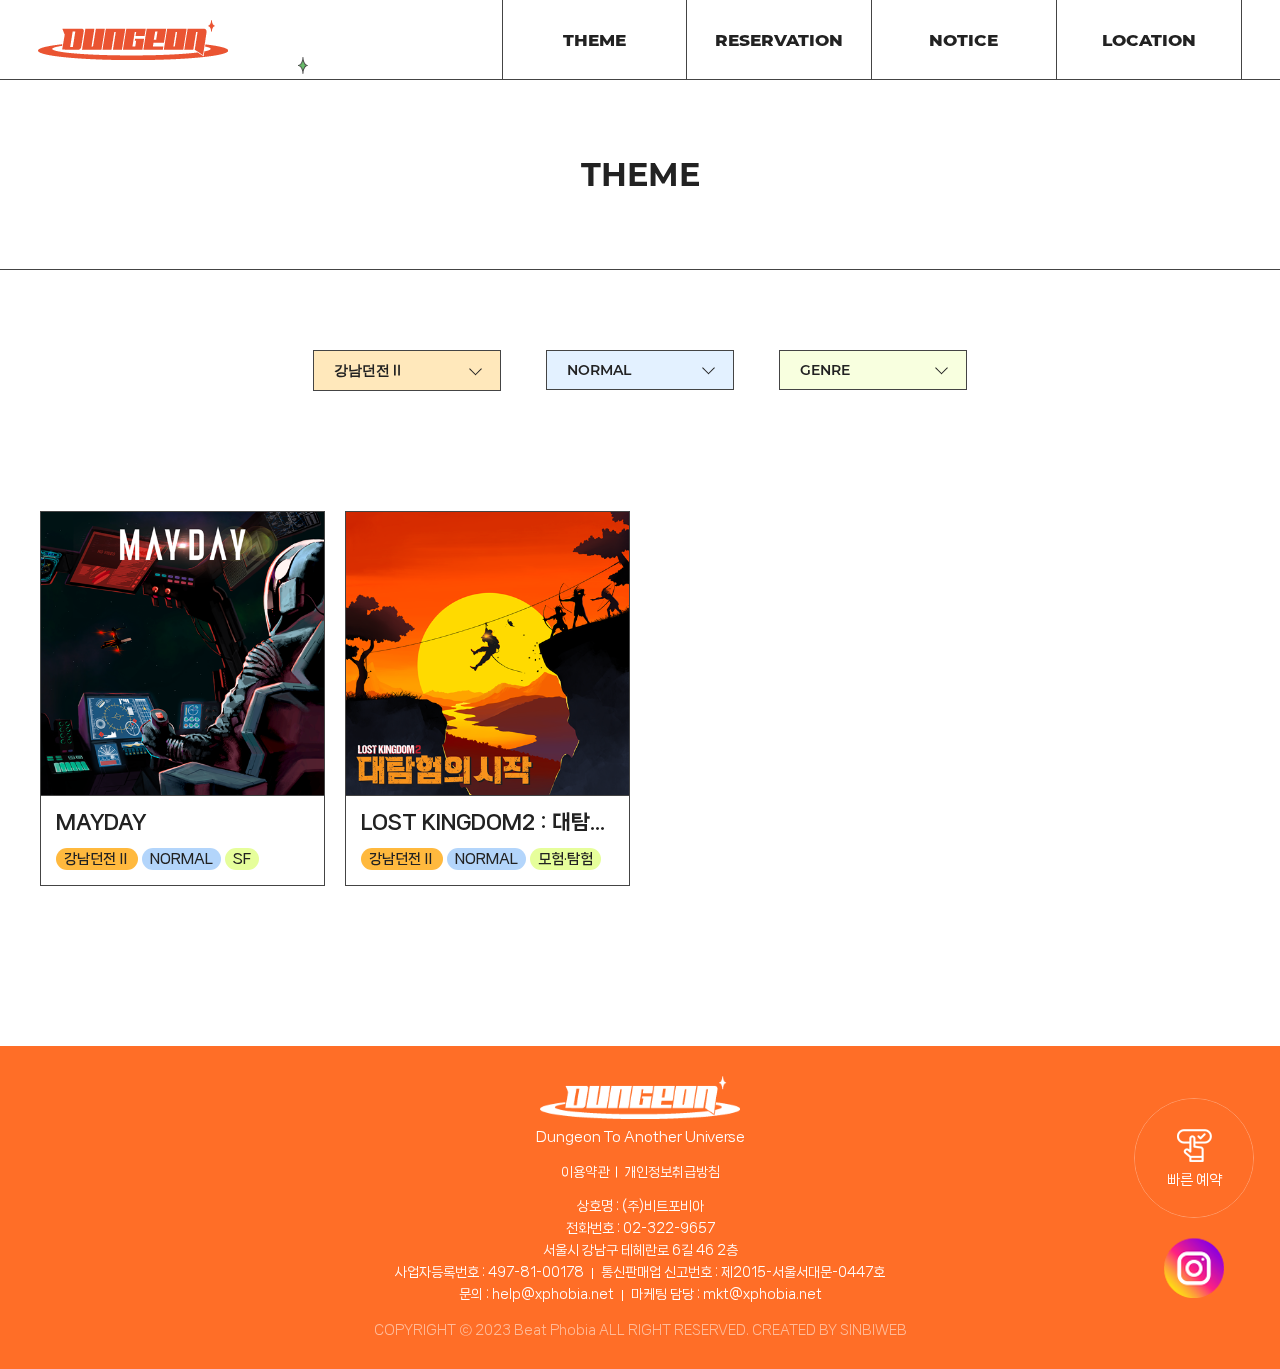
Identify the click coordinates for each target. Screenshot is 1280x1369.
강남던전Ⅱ (369, 370)
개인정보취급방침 (672, 1172)
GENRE (825, 370)
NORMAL (599, 370)
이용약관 (585, 1172)
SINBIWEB (873, 1330)
